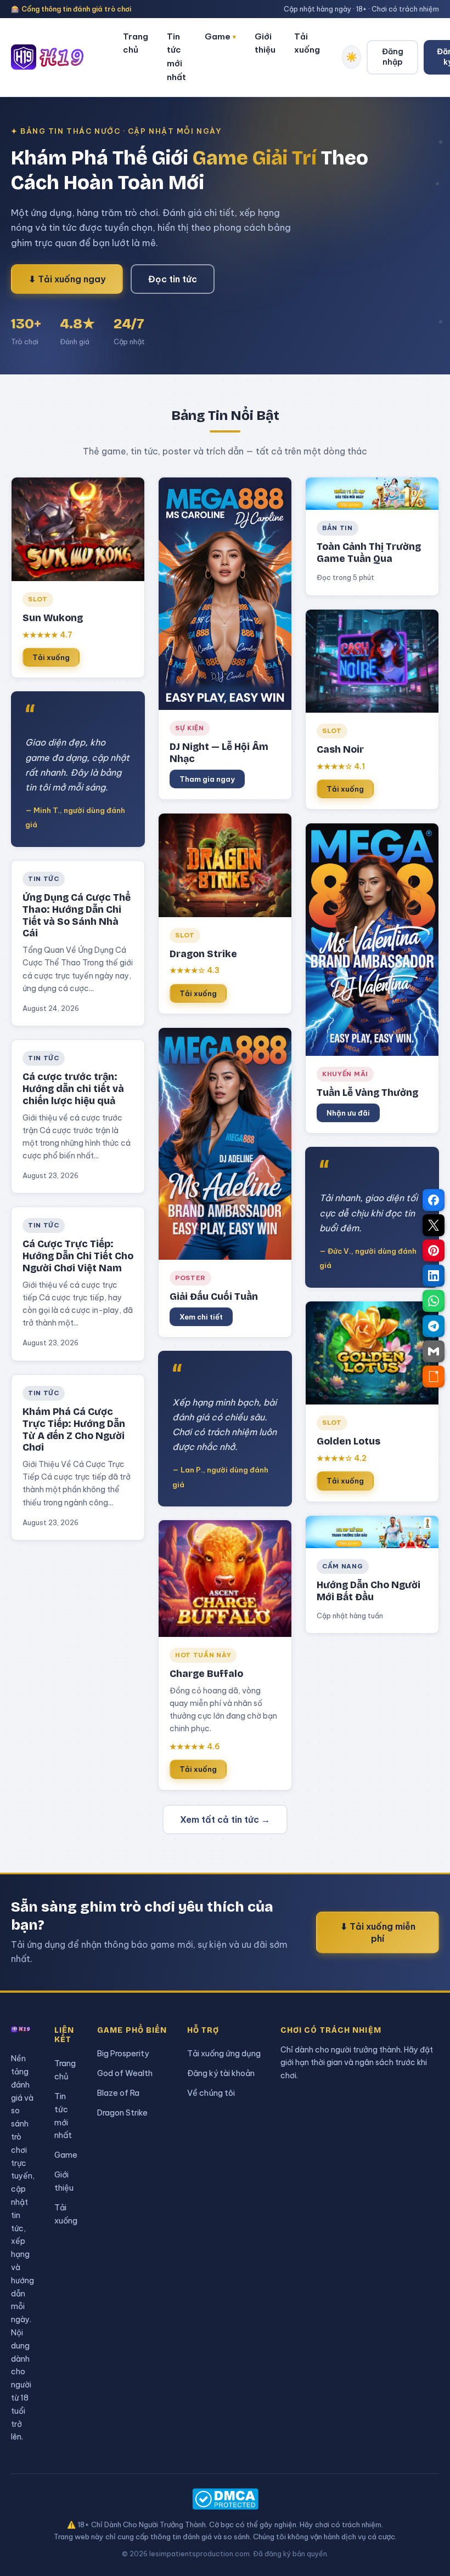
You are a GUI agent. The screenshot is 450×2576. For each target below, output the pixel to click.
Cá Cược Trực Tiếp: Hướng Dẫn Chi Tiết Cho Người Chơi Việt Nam (78, 1256)
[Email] (434, 1351)
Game (220, 36)
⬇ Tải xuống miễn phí (378, 1932)
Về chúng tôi (211, 2093)
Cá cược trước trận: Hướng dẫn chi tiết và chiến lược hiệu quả (73, 1089)
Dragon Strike (122, 2112)
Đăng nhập (393, 57)
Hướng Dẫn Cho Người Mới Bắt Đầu (369, 1591)
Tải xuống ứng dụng (224, 2053)
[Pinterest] (434, 1250)
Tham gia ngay (207, 779)
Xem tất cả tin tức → (225, 1819)
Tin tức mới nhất (176, 57)
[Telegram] (434, 1326)
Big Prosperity (123, 2053)
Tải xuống (307, 43)
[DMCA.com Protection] (225, 2499)
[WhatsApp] (434, 1301)
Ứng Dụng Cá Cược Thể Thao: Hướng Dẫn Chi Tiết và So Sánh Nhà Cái (77, 916)
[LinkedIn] (434, 1276)
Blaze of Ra (118, 2093)
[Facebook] (434, 1200)
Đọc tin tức (173, 279)
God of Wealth (125, 2073)
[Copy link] (434, 1377)
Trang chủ (136, 43)
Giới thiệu (265, 43)
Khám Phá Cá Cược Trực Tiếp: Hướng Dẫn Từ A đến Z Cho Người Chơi (74, 1430)
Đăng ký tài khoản (221, 2073)
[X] (434, 1225)
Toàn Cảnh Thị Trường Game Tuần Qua (369, 553)
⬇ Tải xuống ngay (67, 279)
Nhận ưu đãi (348, 1113)
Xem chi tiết (201, 1317)
